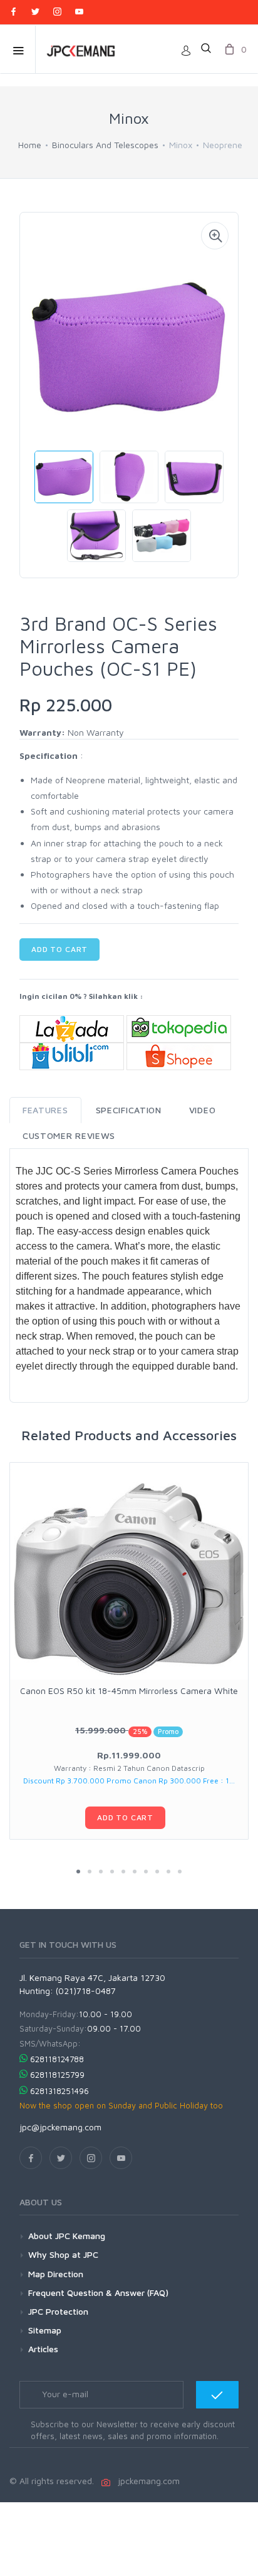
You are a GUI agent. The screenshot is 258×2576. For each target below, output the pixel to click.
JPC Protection (58, 2311)
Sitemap (45, 2330)
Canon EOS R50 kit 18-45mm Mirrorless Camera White (129, 1691)
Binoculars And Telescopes (105, 145)
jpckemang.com (146, 2481)
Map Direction (56, 2274)
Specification (129, 1110)
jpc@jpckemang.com (60, 2127)
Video (203, 1110)
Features (45, 1110)
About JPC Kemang (67, 2236)
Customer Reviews (69, 1135)
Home (30, 145)
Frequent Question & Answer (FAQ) (98, 2293)
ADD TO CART (59, 949)
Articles (43, 2349)
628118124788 (57, 2059)
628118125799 (57, 2075)
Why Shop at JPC (63, 2254)
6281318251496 (59, 2091)
